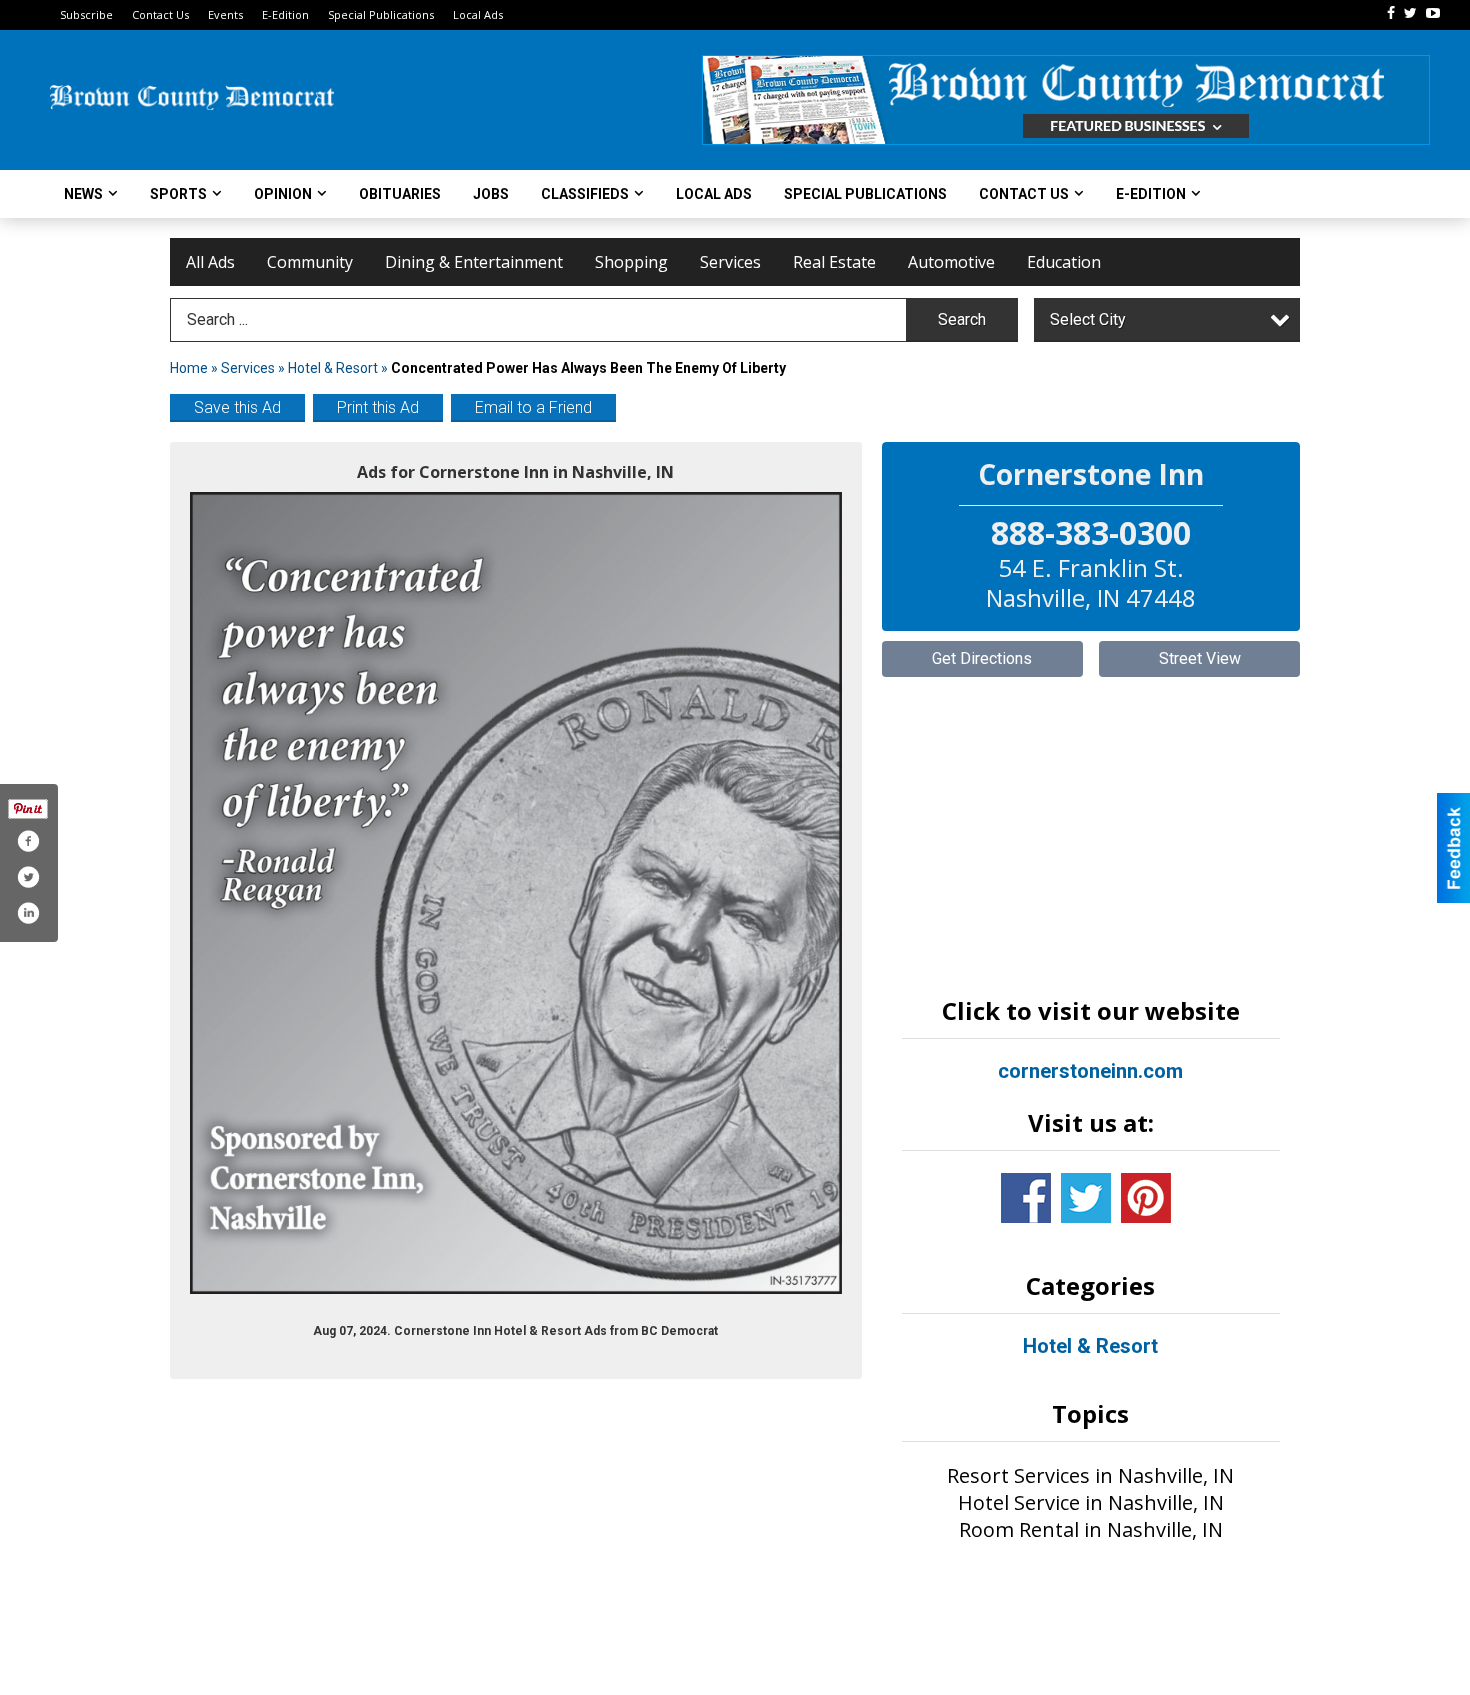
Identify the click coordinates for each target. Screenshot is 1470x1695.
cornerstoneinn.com (1090, 1071)
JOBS (491, 194)
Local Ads (478, 14)
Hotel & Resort (333, 368)
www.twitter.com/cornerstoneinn (1086, 1198)
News (83, 194)
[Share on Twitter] (28, 877)
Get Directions (982, 658)
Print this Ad (378, 407)
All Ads (210, 262)
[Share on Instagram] (28, 913)
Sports (178, 194)
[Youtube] (1433, 13)
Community (310, 262)
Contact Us (160, 14)
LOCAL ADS (714, 194)
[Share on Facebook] (28, 841)
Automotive (951, 262)
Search (962, 319)
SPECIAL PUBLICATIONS (865, 194)
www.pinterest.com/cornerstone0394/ (1146, 1198)
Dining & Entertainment (474, 262)
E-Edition (285, 14)
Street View (1200, 658)
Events (225, 14)
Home (189, 368)
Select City (1088, 319)
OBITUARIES (400, 194)
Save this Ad (237, 407)
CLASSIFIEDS (585, 194)
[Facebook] (1391, 13)
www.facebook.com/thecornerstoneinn (1026, 1198)
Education (1064, 262)
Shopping (631, 262)
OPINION (283, 194)
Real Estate (834, 262)
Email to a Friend (533, 407)
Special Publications (381, 14)
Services (730, 262)
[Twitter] (1410, 13)
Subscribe (86, 14)
